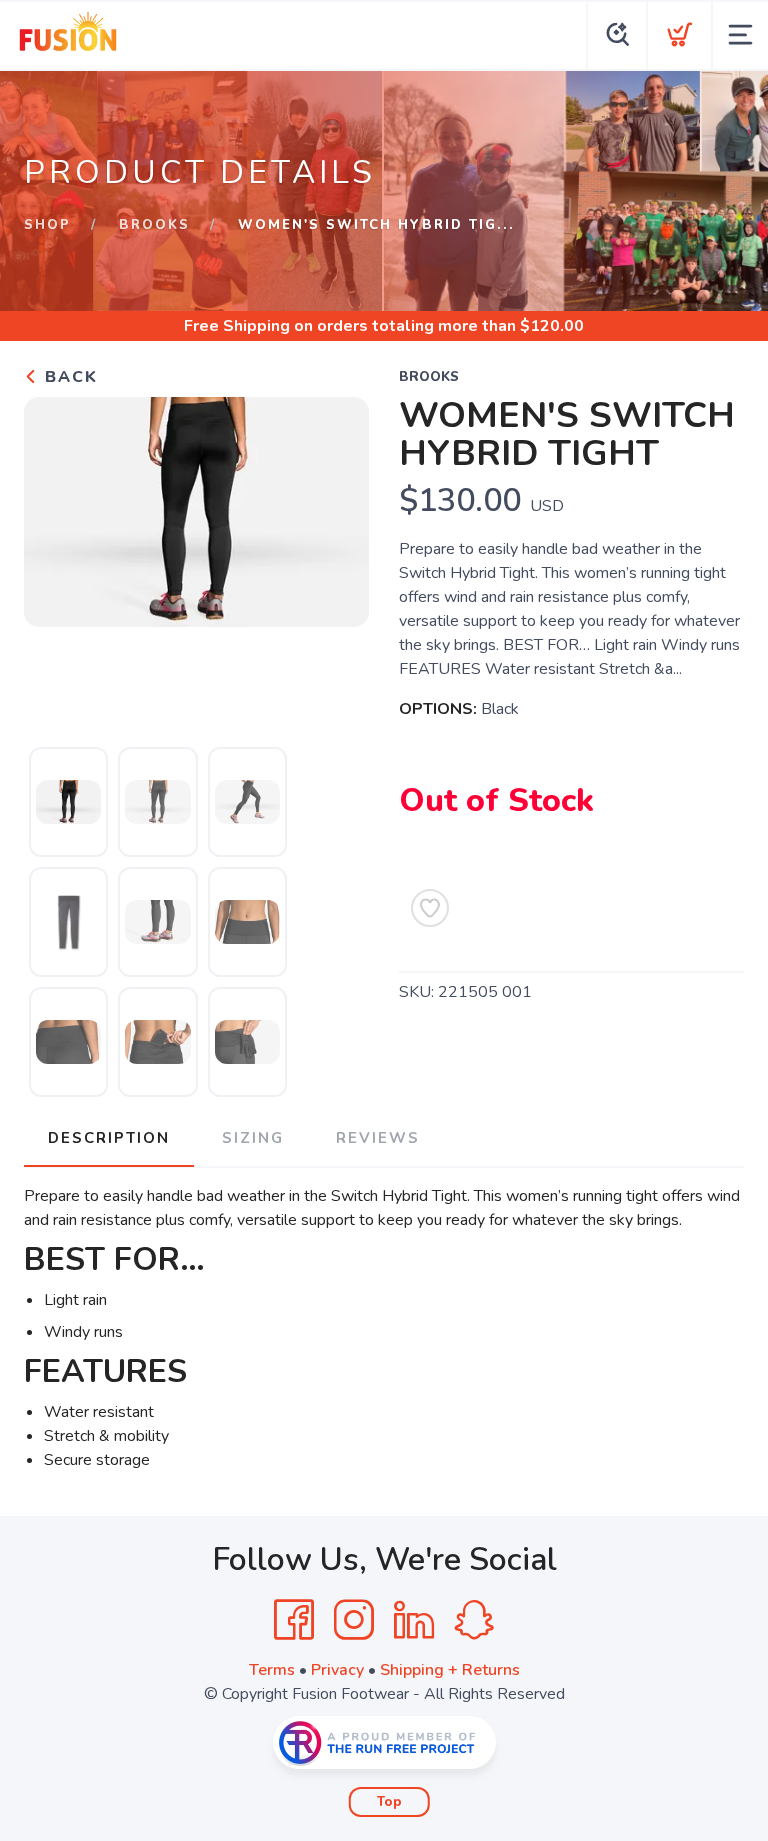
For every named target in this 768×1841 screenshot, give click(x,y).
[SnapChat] (474, 1620)
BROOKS (154, 225)
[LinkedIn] (414, 1620)
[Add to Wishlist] (430, 908)
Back (68, 377)
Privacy (337, 1670)
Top (389, 1802)
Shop (47, 225)
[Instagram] (354, 1620)
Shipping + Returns (450, 1670)
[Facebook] (294, 1620)
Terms (272, 1670)
